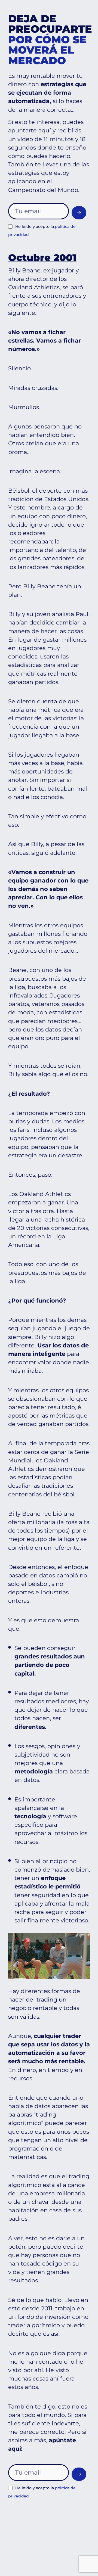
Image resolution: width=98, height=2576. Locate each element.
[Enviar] (79, 213)
